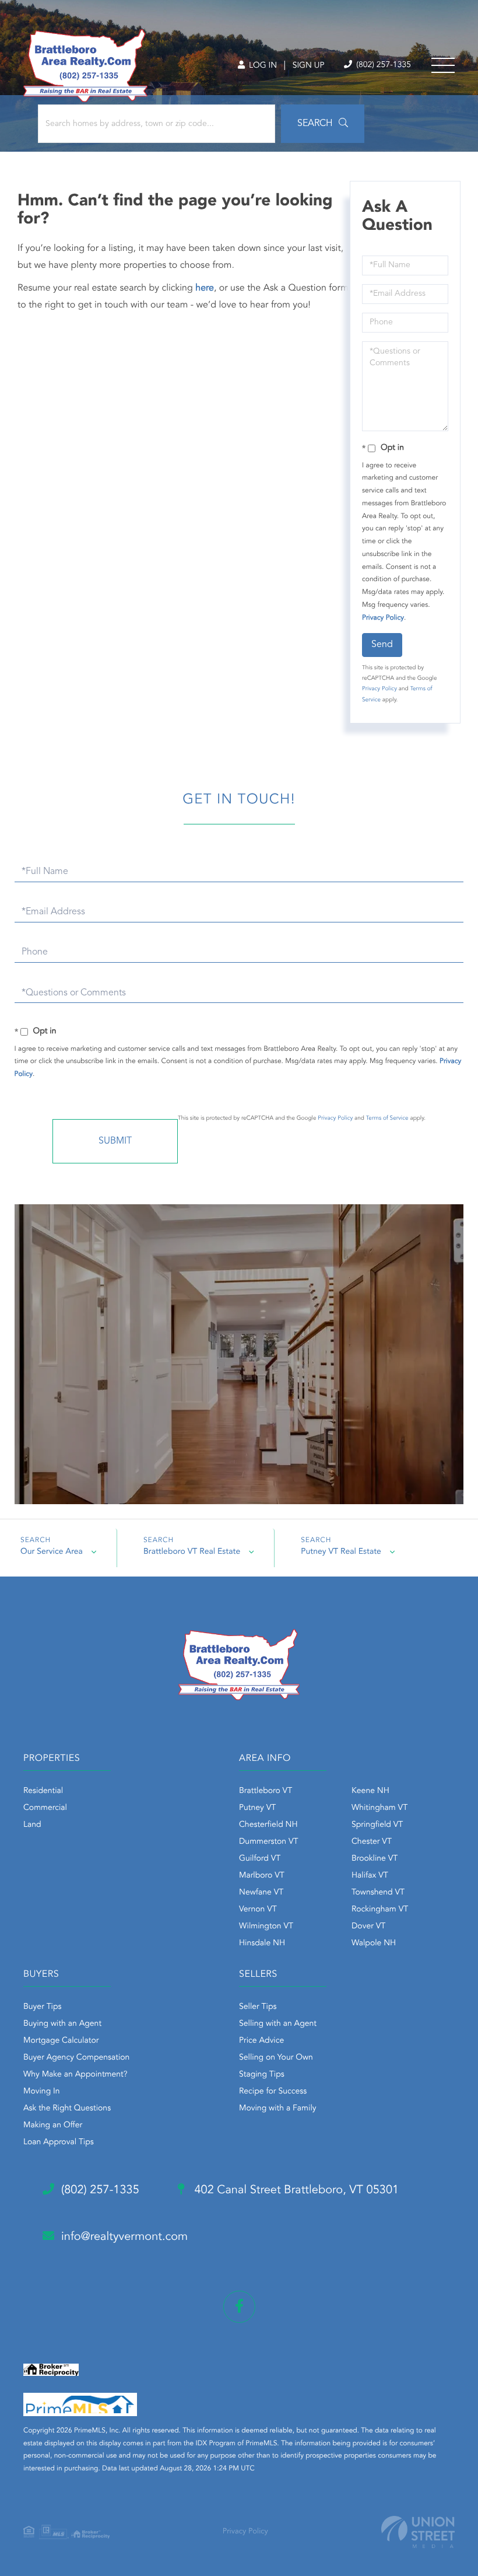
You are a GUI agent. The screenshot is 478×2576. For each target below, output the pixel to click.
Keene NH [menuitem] (370, 1791)
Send (382, 645)
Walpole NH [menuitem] (374, 1944)
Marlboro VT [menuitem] (262, 1876)
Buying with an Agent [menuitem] (62, 2024)
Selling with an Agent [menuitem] (278, 2024)
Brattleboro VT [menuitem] (266, 1791)
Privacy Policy (383, 618)
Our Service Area (52, 1552)
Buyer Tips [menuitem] (43, 2007)
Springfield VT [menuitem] (377, 1825)
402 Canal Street (295, 2190)
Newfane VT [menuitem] (261, 1893)
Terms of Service (387, 1119)
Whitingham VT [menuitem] (379, 1808)
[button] (323, 124)
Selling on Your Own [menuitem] (276, 2058)
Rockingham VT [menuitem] (380, 1910)
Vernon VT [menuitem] (258, 1910)
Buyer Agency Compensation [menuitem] (76, 2058)
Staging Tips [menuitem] (262, 2075)
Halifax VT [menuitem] (370, 1876)
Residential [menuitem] (43, 1791)
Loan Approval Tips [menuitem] (59, 2142)
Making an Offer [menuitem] (53, 2126)
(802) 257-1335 (382, 65)
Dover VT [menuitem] (368, 1927)
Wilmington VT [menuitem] (266, 1927)
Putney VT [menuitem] (257, 1808)
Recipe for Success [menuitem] (273, 2092)
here (205, 288)
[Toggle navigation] (443, 65)
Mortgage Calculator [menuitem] (61, 2041)
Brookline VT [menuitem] (375, 1859)
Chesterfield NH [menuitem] (268, 1825)
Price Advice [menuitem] (261, 2041)
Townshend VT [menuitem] (378, 1893)
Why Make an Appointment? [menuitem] (75, 2075)
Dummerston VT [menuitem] (269, 1842)
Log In (262, 66)
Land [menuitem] (32, 1825)
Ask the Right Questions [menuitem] (67, 2109)
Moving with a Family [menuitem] (278, 2109)
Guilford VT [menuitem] (260, 1859)
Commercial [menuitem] (45, 1808)
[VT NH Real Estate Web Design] (418, 2532)
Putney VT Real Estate (341, 1552)
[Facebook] (239, 2307)
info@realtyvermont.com (124, 2237)
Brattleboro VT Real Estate (192, 1552)
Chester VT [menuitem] (372, 1842)
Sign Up (309, 66)
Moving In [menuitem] (42, 2092)
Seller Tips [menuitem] (258, 2007)
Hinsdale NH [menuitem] (262, 1944)
